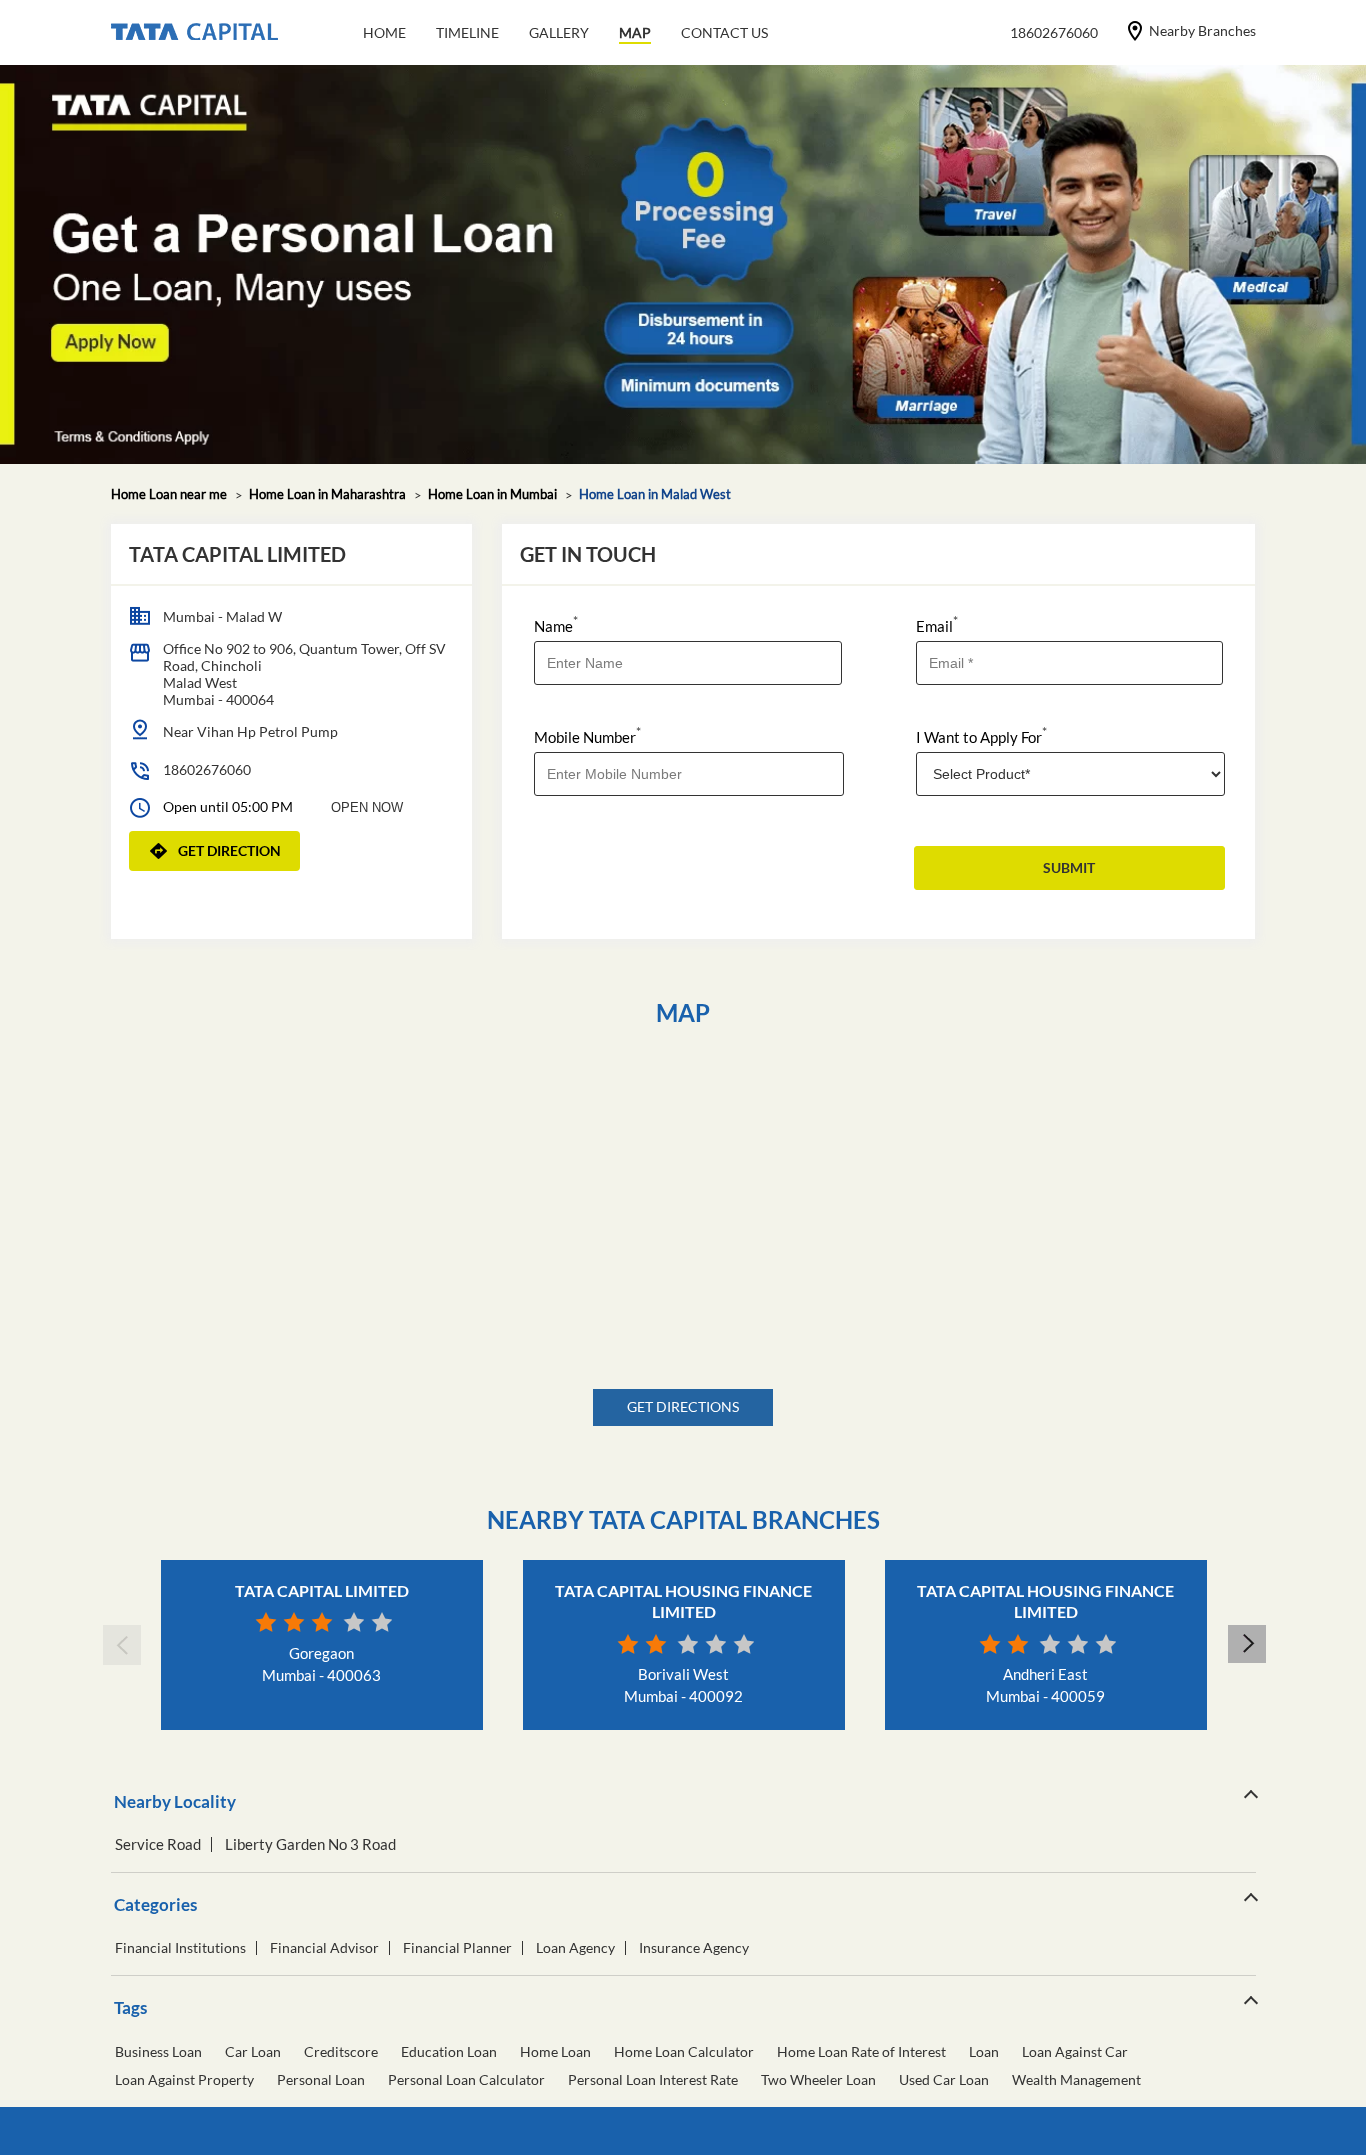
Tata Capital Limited (322, 1590)
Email (937, 624)
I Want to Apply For (981, 735)
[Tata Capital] (194, 33)
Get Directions (683, 1406)
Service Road (158, 1844)
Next (1246, 1645)
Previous (121, 1645)
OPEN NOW (367, 807)
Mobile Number (587, 735)
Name (556, 624)
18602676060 (207, 769)
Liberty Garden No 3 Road (310, 1844)
